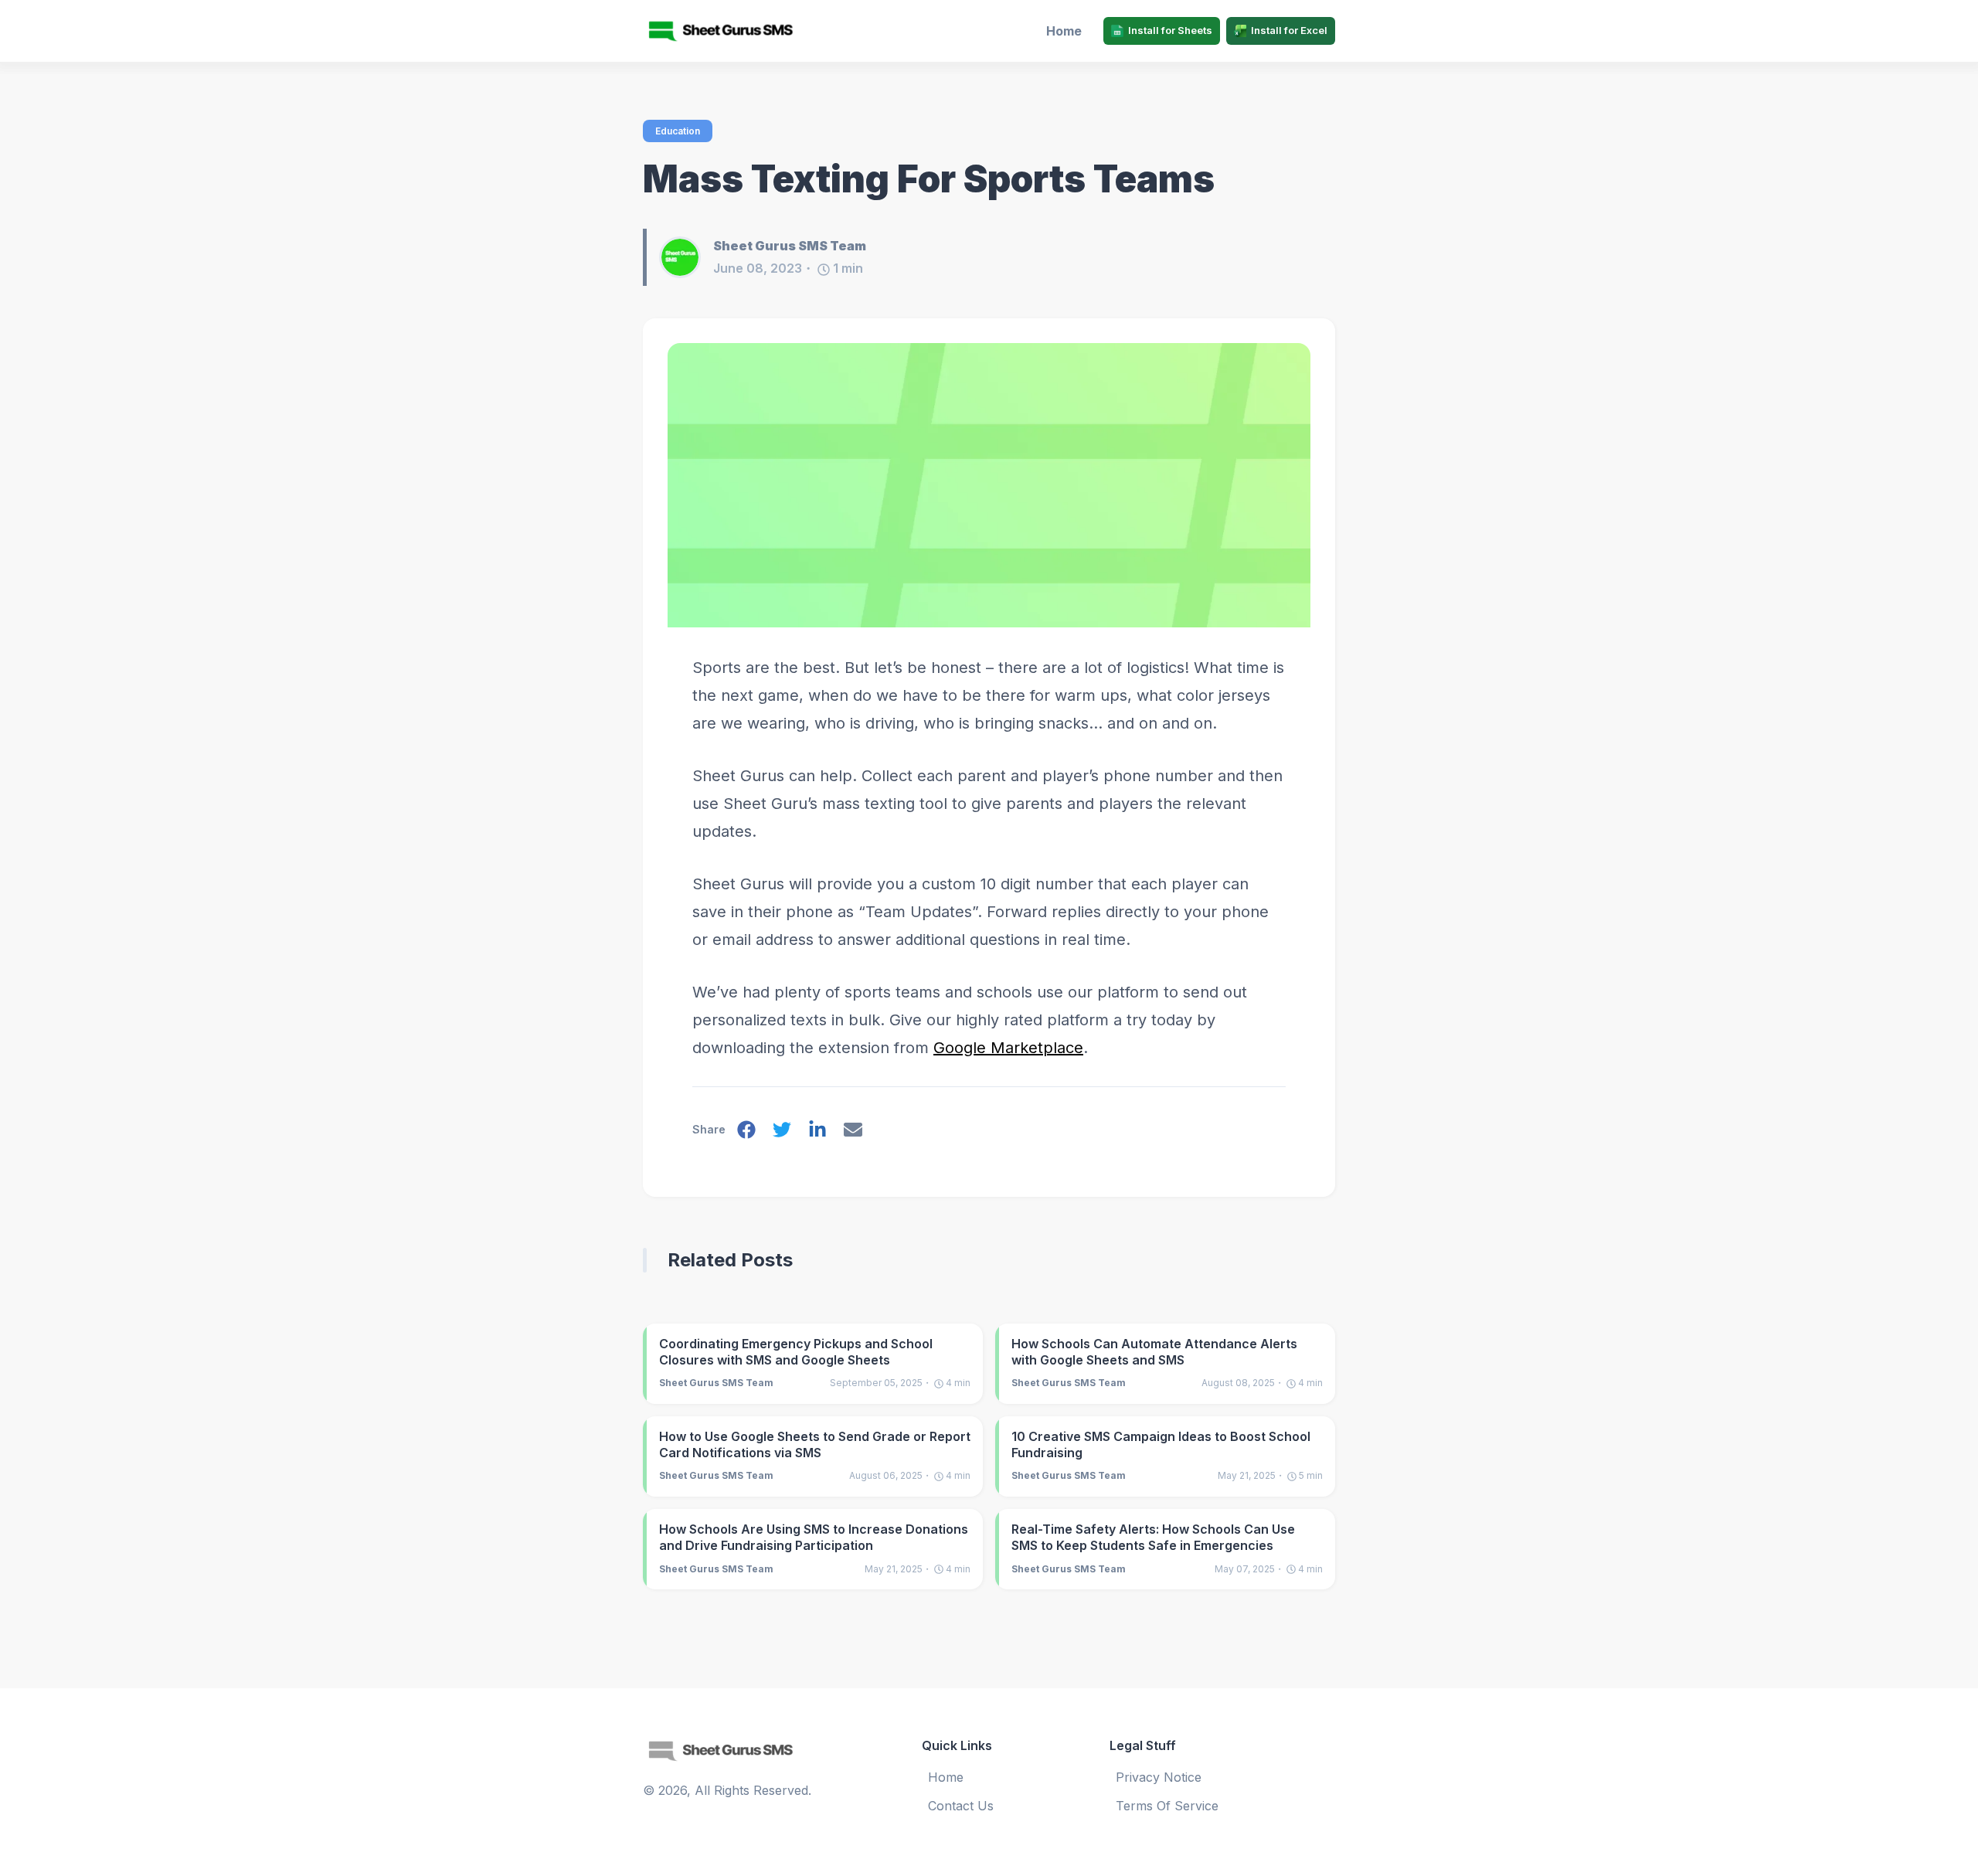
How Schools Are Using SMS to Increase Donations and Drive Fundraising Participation (814, 1537)
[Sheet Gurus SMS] (726, 31)
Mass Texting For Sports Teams (929, 179)
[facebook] (746, 1133)
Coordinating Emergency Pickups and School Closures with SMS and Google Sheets (796, 1352)
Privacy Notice (1159, 1777)
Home (1064, 31)
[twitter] (782, 1133)
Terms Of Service (1167, 1806)
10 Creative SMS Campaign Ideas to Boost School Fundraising (1161, 1444)
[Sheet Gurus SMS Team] (686, 257)
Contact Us (961, 1806)
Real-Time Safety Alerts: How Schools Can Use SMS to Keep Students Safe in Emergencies (1153, 1537)
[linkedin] (817, 1133)
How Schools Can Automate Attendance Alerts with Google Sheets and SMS (1154, 1352)
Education (678, 131)
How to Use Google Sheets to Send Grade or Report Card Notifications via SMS (815, 1444)
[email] (853, 1133)
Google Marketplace (1008, 1048)
